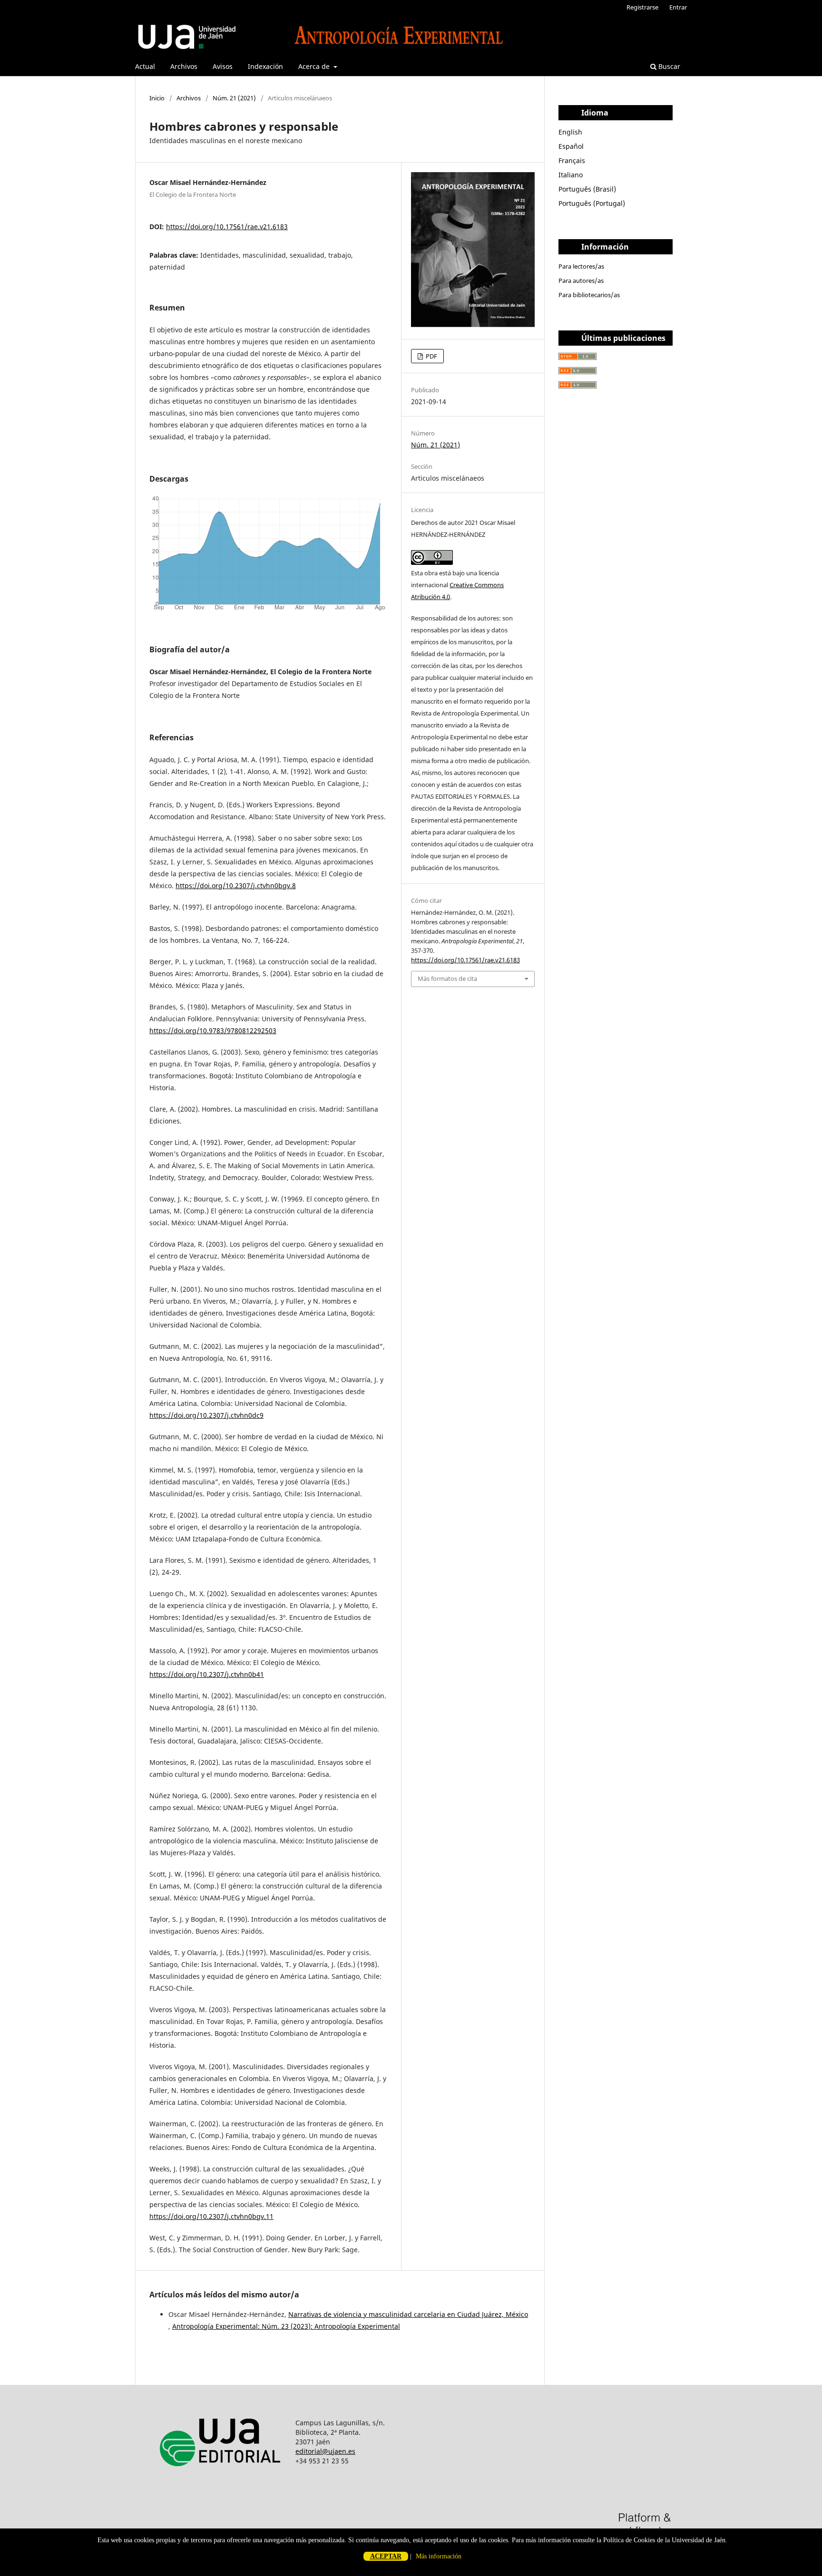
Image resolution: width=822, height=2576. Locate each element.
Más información (439, 2556)
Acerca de (315, 66)
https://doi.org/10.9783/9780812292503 (213, 1031)
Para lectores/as (581, 266)
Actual (145, 66)
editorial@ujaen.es (325, 2451)
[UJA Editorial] (222, 2478)
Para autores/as (581, 281)
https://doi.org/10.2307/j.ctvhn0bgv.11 (211, 2216)
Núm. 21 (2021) (234, 98)
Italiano (571, 175)
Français (572, 160)
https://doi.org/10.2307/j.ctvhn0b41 (207, 1674)
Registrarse (642, 7)
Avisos (223, 66)
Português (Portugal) (592, 203)
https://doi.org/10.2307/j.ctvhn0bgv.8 (236, 886)
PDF (431, 356)
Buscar (668, 66)
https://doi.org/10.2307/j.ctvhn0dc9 (206, 1415)
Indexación (265, 66)
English (570, 132)
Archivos (184, 66)
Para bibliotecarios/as (589, 295)
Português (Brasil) (587, 189)
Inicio (157, 98)
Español (571, 146)
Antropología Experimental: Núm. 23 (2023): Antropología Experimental (286, 2326)
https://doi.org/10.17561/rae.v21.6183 (227, 227)
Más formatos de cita (447, 978)
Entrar (678, 7)
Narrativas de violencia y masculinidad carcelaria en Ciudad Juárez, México (408, 2314)
